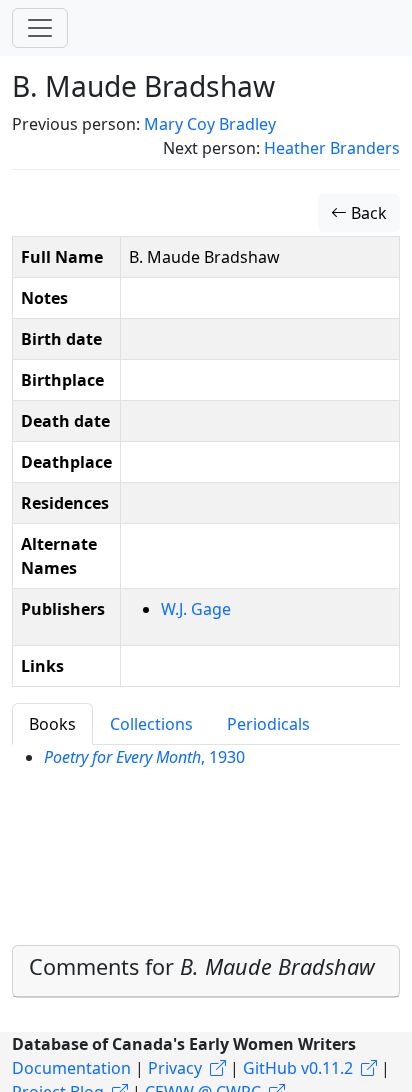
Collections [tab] (151, 724)
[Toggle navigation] (40, 28)
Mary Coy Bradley (210, 124)
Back (367, 213)
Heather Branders (332, 148)
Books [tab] (52, 724)
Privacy (175, 1068)
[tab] (206, 971)
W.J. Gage (196, 609)
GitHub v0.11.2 (298, 1068)
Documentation (71, 1068)
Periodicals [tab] (268, 724)
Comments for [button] (202, 966)
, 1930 (144, 757)
